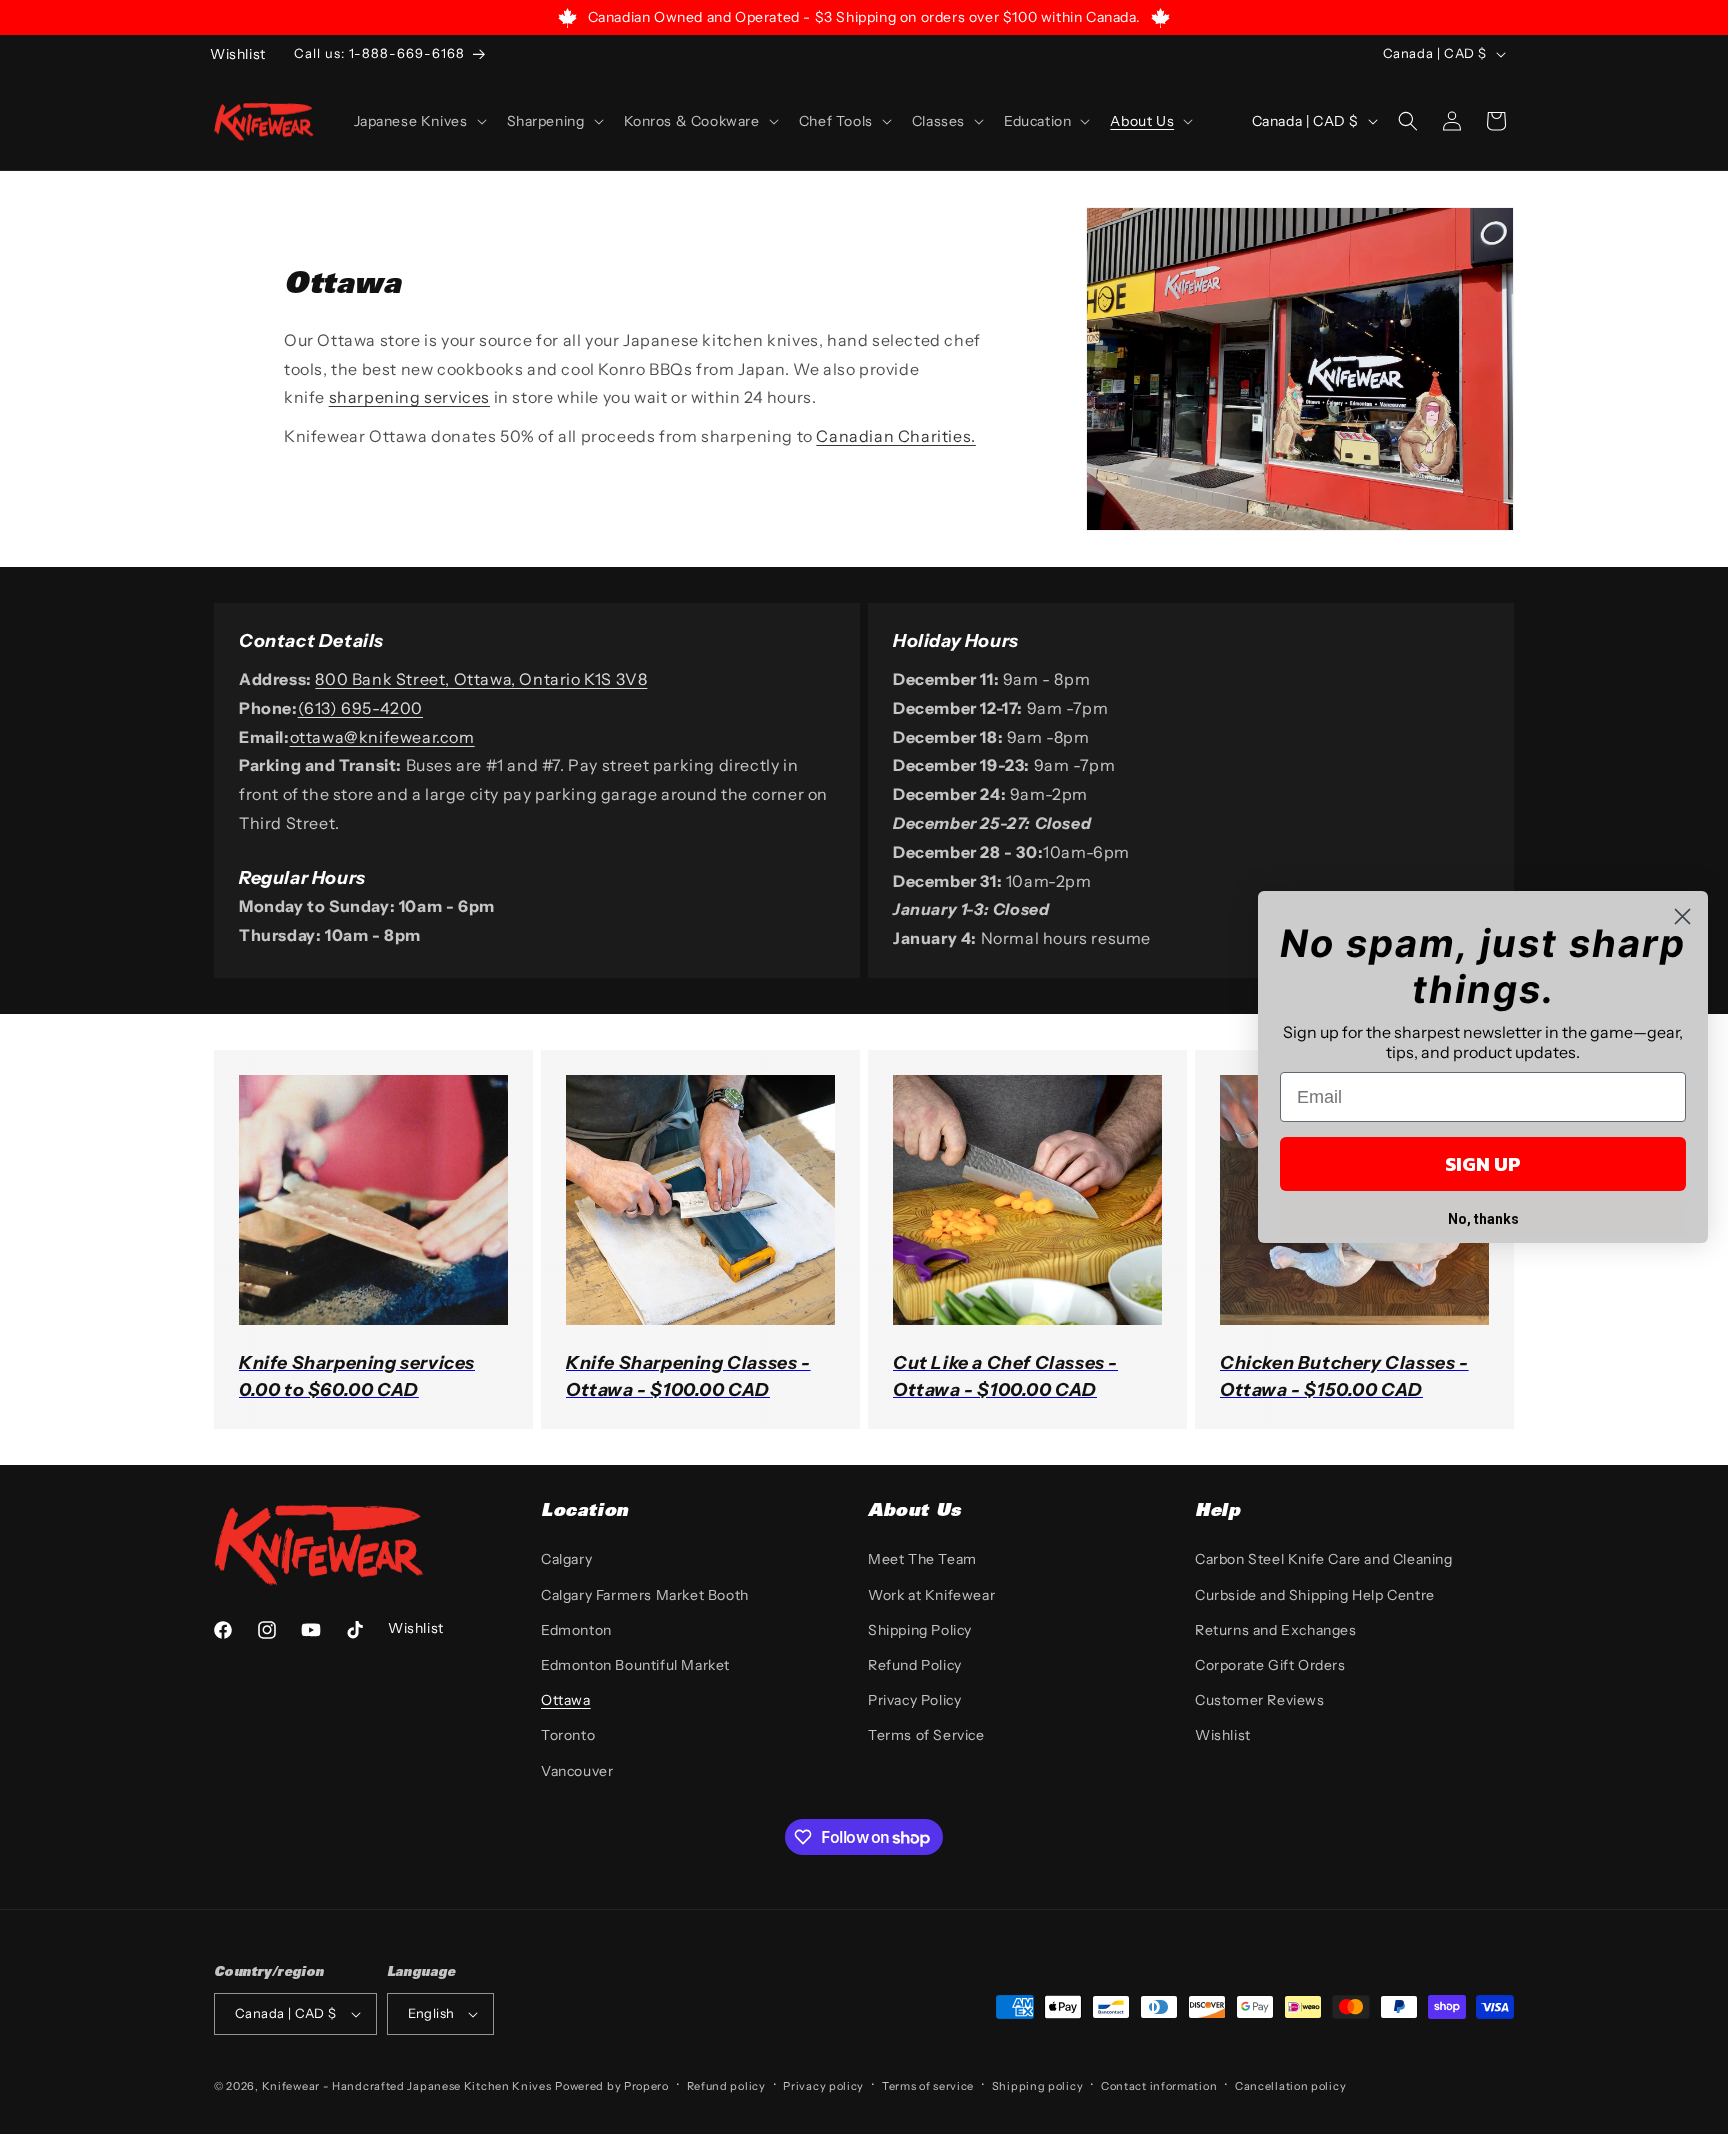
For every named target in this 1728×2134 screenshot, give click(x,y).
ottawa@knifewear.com (382, 737)
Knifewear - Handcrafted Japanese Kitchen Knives (407, 2086)
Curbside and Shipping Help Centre (1315, 1595)
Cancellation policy (1290, 2086)
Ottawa (566, 1700)
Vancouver (577, 1771)
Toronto (568, 1735)
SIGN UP (1483, 1164)
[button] (418, 121)
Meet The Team (922, 1559)
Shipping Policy (920, 1630)
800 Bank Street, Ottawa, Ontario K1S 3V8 (481, 679)
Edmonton (576, 1630)
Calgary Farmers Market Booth (645, 1595)
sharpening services (409, 397)
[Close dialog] (1682, 916)
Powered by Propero (612, 2086)
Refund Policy (915, 1665)
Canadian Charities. (895, 436)
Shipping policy (1038, 2086)
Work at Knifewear (931, 1595)
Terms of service (928, 2086)
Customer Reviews (1260, 1700)
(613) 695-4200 (360, 708)
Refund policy (726, 2086)
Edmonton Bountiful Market (635, 1665)
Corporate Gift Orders (1270, 1665)
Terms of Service (926, 1735)
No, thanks (1483, 1219)
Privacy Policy (914, 1700)
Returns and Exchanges (1276, 1630)
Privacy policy (823, 2086)
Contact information (1159, 2086)
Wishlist (1223, 1735)
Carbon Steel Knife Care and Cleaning (1324, 1559)
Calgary (566, 1559)
